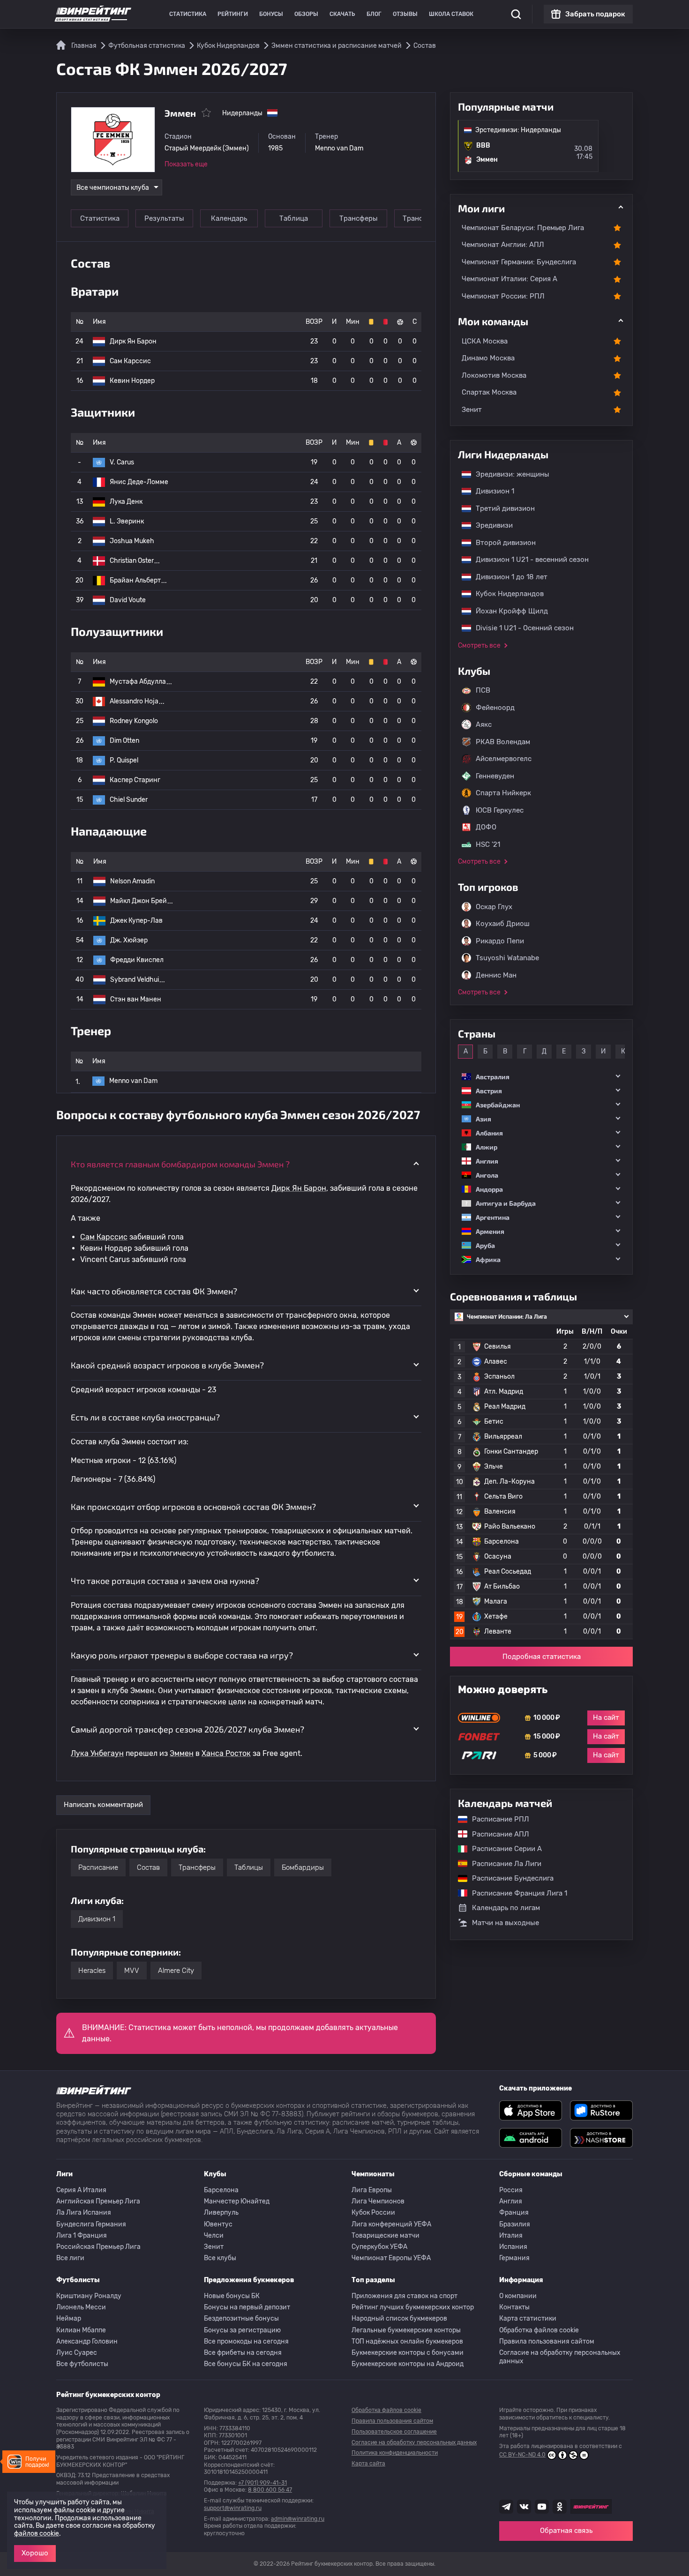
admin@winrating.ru (298, 2519)
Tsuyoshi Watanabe (507, 958)
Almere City (176, 1971)
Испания (513, 2247)
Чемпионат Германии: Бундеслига (519, 262)
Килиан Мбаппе (81, 2330)
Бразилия (515, 2224)
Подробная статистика (542, 1657)
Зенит (472, 410)
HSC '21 (488, 844)
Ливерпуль (221, 2213)
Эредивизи (490, 525)
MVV (132, 1971)
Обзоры (306, 14)
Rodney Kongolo (134, 721)
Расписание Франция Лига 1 (515, 1893)
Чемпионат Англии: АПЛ (503, 245)
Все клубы (220, 2258)
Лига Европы (372, 2190)
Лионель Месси (81, 2307)
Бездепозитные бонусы (241, 2318)
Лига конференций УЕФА (391, 2224)
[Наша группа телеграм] (506, 2507)
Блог (374, 14)
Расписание (98, 1867)
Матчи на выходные (506, 1923)
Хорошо (35, 2553)
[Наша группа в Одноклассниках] (560, 2507)
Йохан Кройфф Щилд (507, 611)
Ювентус (218, 2224)
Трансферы (359, 218)
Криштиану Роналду (89, 2296)
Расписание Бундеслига (508, 1878)
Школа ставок (451, 14)
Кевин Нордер (132, 381)
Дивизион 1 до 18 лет (507, 577)
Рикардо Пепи (500, 941)
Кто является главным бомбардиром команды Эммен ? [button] (180, 1164)
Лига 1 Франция (82, 2236)
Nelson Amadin (132, 881)
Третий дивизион (501, 508)
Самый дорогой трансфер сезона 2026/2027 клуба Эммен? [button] (187, 1729)
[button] (541, 1077)
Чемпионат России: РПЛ (503, 296)
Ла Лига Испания (84, 2213)
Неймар (69, 2318)
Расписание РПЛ (496, 1819)
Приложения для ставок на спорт (404, 2296)
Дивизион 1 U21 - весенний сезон (528, 560)
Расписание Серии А (502, 1849)
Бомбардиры (303, 1867)
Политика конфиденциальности (395, 2453)
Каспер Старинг (135, 780)
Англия (511, 2201)
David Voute (128, 600)
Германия (514, 2258)
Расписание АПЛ (496, 1834)
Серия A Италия (81, 2190)
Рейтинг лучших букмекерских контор (413, 2307)
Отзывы (405, 14)
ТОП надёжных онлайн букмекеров (407, 2341)
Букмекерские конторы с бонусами (408, 2353)
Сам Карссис (130, 361)
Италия (511, 2236)
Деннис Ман (496, 975)
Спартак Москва (489, 392)
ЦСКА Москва (485, 341)
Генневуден (495, 776)
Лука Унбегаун (97, 1753)
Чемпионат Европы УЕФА (391, 2258)
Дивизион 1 (97, 1919)
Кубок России (373, 2213)
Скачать (342, 14)
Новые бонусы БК (232, 2296)
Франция (514, 2213)
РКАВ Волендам (503, 742)
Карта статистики (528, 2318)
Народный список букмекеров (399, 2318)
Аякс (484, 724)
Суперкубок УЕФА (379, 2247)
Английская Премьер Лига (98, 2201)
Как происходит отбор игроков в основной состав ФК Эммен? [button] (193, 1507)
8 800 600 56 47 (270, 2490)
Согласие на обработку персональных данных (560, 2357)
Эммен (182, 1753)
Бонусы (271, 14)
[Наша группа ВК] (524, 2507)
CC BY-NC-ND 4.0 (522, 2455)
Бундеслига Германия (91, 2224)
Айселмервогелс (504, 759)
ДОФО (486, 827)
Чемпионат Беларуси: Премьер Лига (523, 228)
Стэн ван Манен (136, 999)
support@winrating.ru (233, 2508)
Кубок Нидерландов (505, 594)
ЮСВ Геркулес (500, 810)
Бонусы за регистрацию (242, 2330)
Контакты (514, 2307)
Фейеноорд (495, 708)
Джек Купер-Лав (136, 921)
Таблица (294, 218)
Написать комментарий (103, 1805)
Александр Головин (87, 2341)
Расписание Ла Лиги (502, 1864)
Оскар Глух (494, 907)
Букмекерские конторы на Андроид (408, 2364)
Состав (148, 1867)
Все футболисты (82, 2364)
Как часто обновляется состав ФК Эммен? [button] (154, 1291)
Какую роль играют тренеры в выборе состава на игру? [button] (182, 1655)
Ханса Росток (226, 1753)
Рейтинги (233, 14)
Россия (511, 2190)
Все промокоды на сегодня (246, 2341)
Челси (214, 2236)
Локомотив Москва (494, 375)
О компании (518, 2296)
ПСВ (483, 690)
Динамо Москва (488, 358)
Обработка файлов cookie (539, 2330)
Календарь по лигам (506, 1908)
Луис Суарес (77, 2353)
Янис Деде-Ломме (139, 482)
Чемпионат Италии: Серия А (509, 279)
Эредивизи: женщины (508, 474)
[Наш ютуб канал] (542, 2507)
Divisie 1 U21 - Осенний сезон (520, 628)
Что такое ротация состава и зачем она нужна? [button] (165, 1581)
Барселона (221, 2190)
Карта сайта (368, 2464)
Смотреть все (479, 646)
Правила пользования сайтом (547, 2341)
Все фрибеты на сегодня (243, 2353)
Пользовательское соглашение (394, 2432)
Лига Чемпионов (378, 2201)
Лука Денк (126, 502)
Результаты (164, 218)
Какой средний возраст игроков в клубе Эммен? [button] (167, 1365)
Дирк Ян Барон (133, 341)
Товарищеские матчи (386, 2236)
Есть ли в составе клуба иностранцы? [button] (145, 1417)
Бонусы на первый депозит (247, 2307)
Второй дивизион (501, 543)
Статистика (188, 14)
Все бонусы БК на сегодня (246, 2364)
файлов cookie (37, 2534)
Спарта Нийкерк (503, 793)
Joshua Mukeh (132, 541)
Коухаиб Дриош (503, 924)
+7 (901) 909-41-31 (262, 2483)
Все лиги (70, 2258)
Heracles (92, 1971)
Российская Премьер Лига (98, 2247)
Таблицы (249, 1867)
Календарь (229, 218)
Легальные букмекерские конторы (406, 2330)
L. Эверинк (127, 521)
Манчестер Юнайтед (237, 2201)
